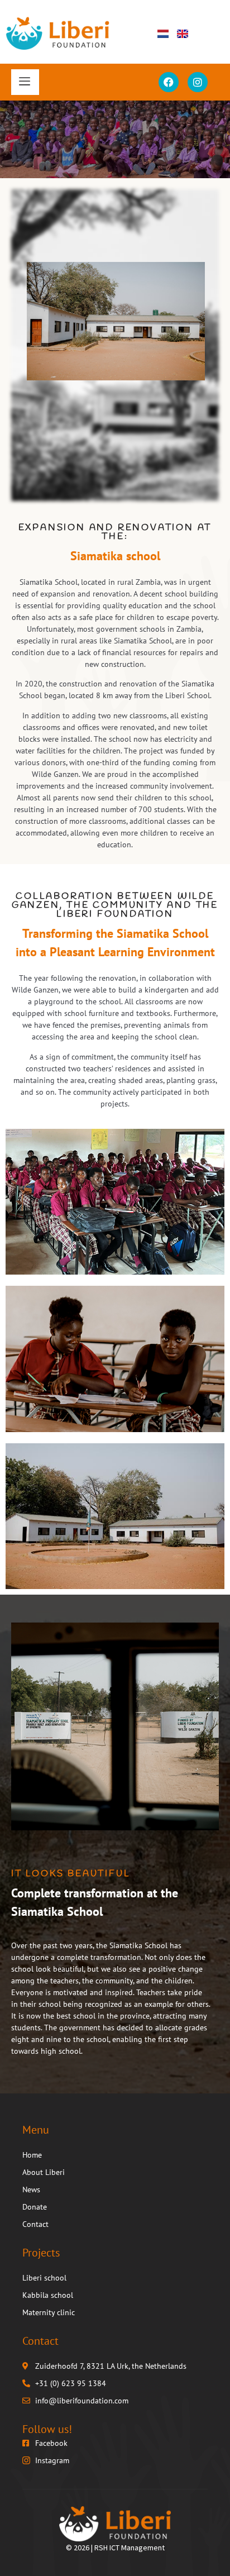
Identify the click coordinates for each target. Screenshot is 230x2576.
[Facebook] (169, 82)
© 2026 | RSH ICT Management (115, 2548)
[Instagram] (198, 82)
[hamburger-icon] (25, 82)
